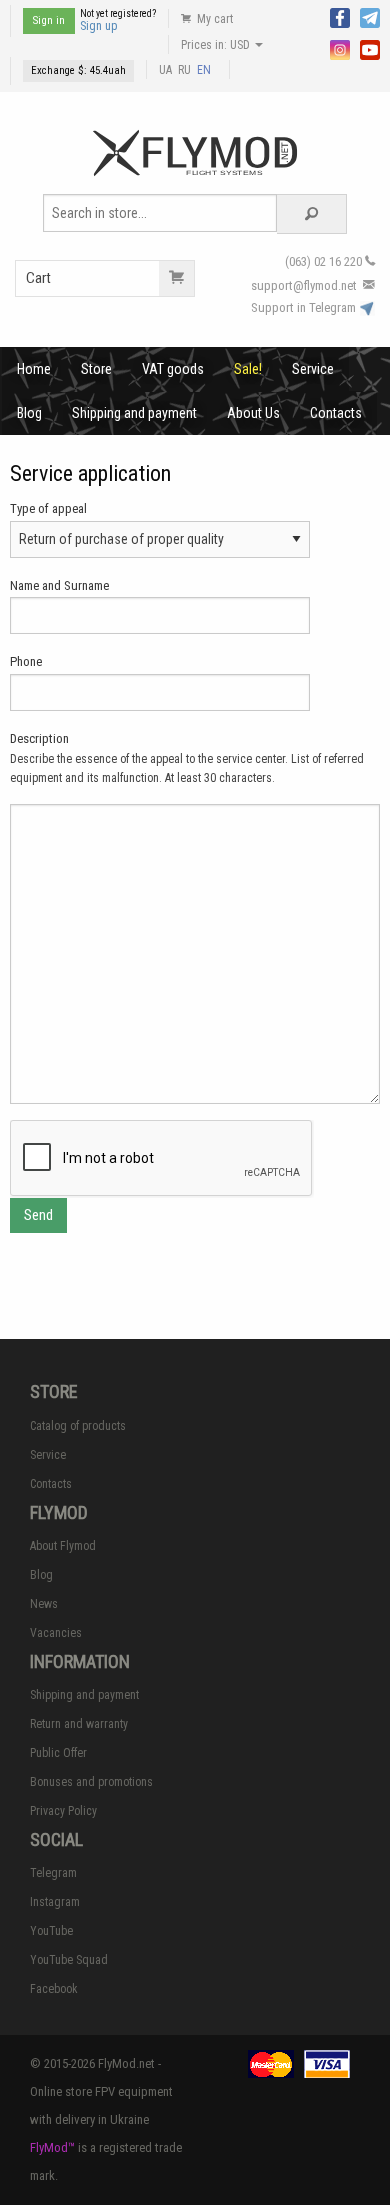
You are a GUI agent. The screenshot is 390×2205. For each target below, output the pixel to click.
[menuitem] (34, 369)
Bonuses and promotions (91, 1782)
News (44, 1604)
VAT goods (173, 369)
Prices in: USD (217, 45)
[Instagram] (340, 48)
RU (184, 70)
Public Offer (58, 1753)
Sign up (98, 26)
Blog (29, 413)
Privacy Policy (63, 1811)
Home (34, 369)
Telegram (53, 1873)
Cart (38, 278)
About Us (253, 413)
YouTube (51, 1931)
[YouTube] (370, 48)
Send (38, 1215)
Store (96, 369)
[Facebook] (340, 16)
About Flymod (63, 1546)
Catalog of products (78, 1426)
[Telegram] (370, 16)
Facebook (54, 1989)
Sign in (49, 20)
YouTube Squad (69, 1960)
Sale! (248, 369)
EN (204, 70)
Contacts (336, 413)
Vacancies (56, 1633)
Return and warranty (79, 1724)
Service (313, 369)
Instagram (55, 1902)
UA (165, 70)
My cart (213, 19)
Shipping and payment (134, 413)
